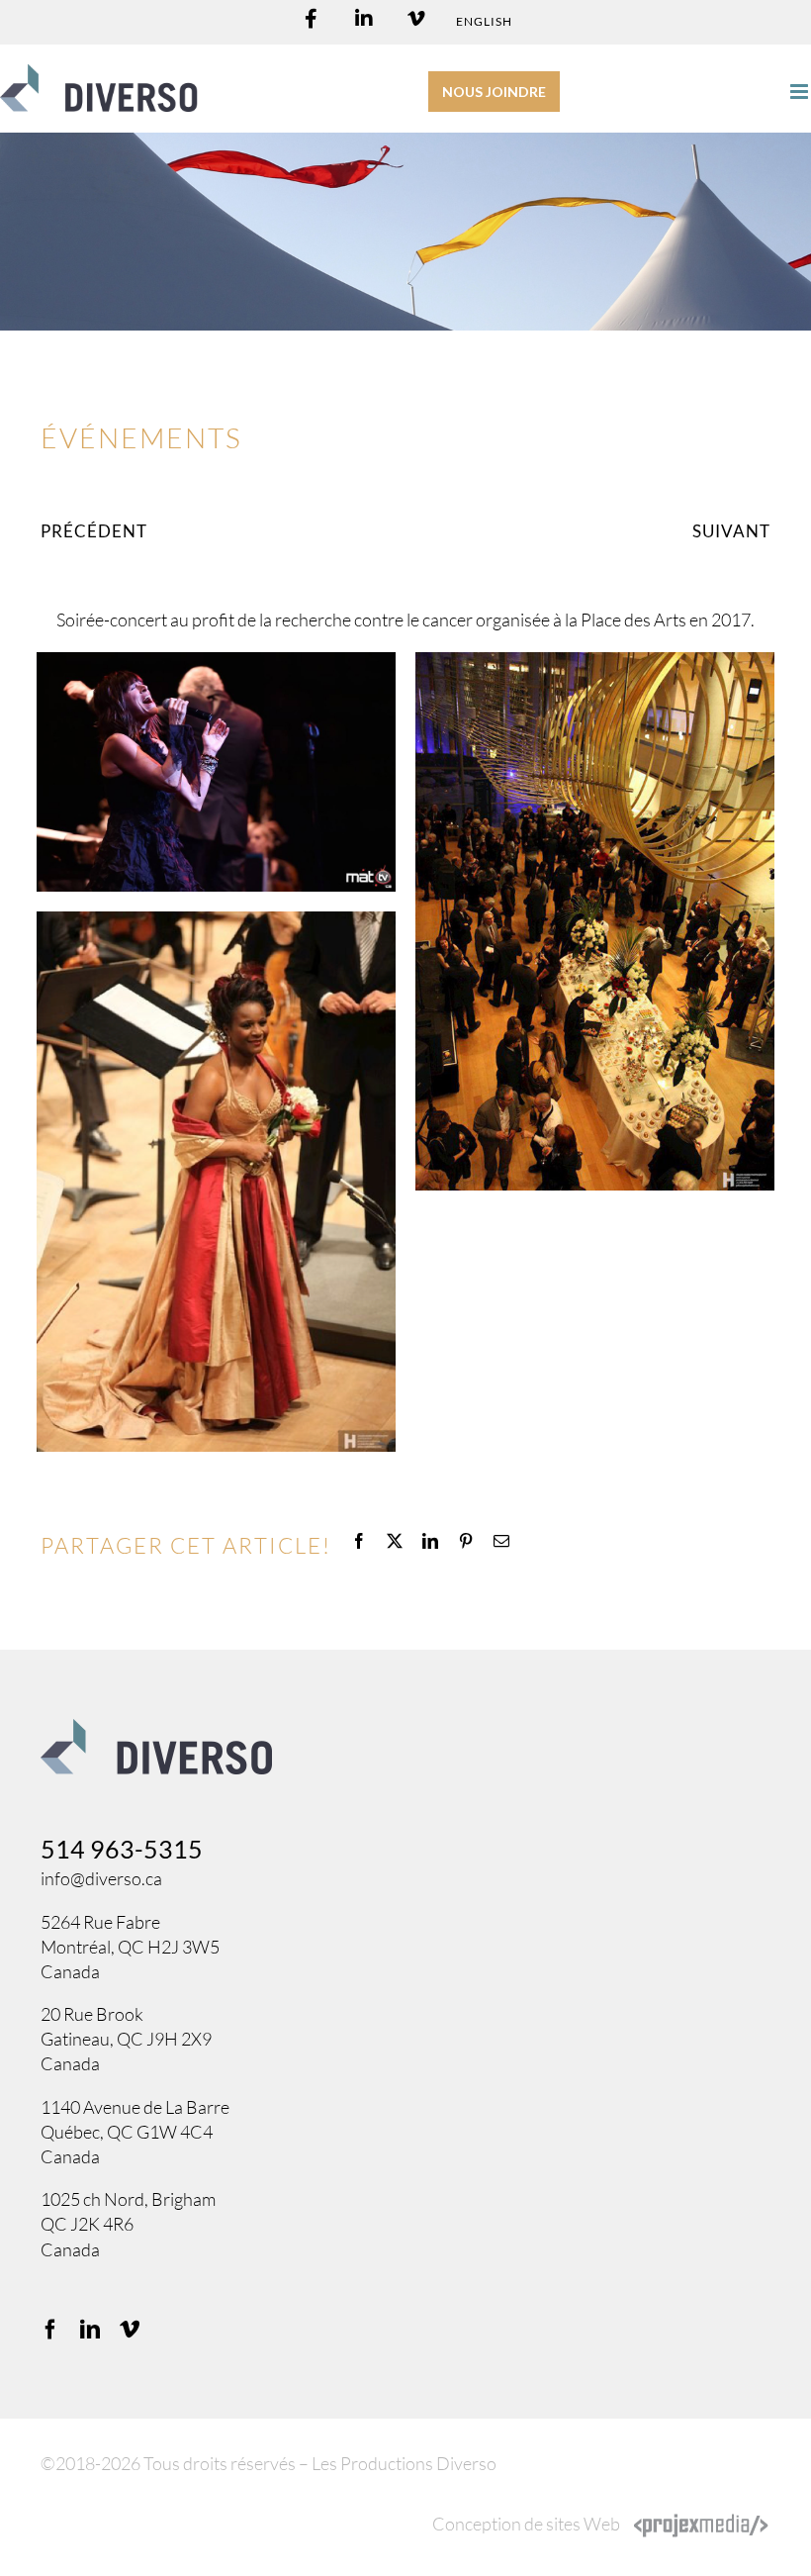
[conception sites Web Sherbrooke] (701, 2524)
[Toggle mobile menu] (801, 92)
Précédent (94, 531)
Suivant (731, 531)
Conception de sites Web (526, 2524)
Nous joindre (494, 92)
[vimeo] (130, 2330)
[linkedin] (90, 2330)
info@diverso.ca (101, 1878)
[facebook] (50, 2330)
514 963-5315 (122, 1849)
